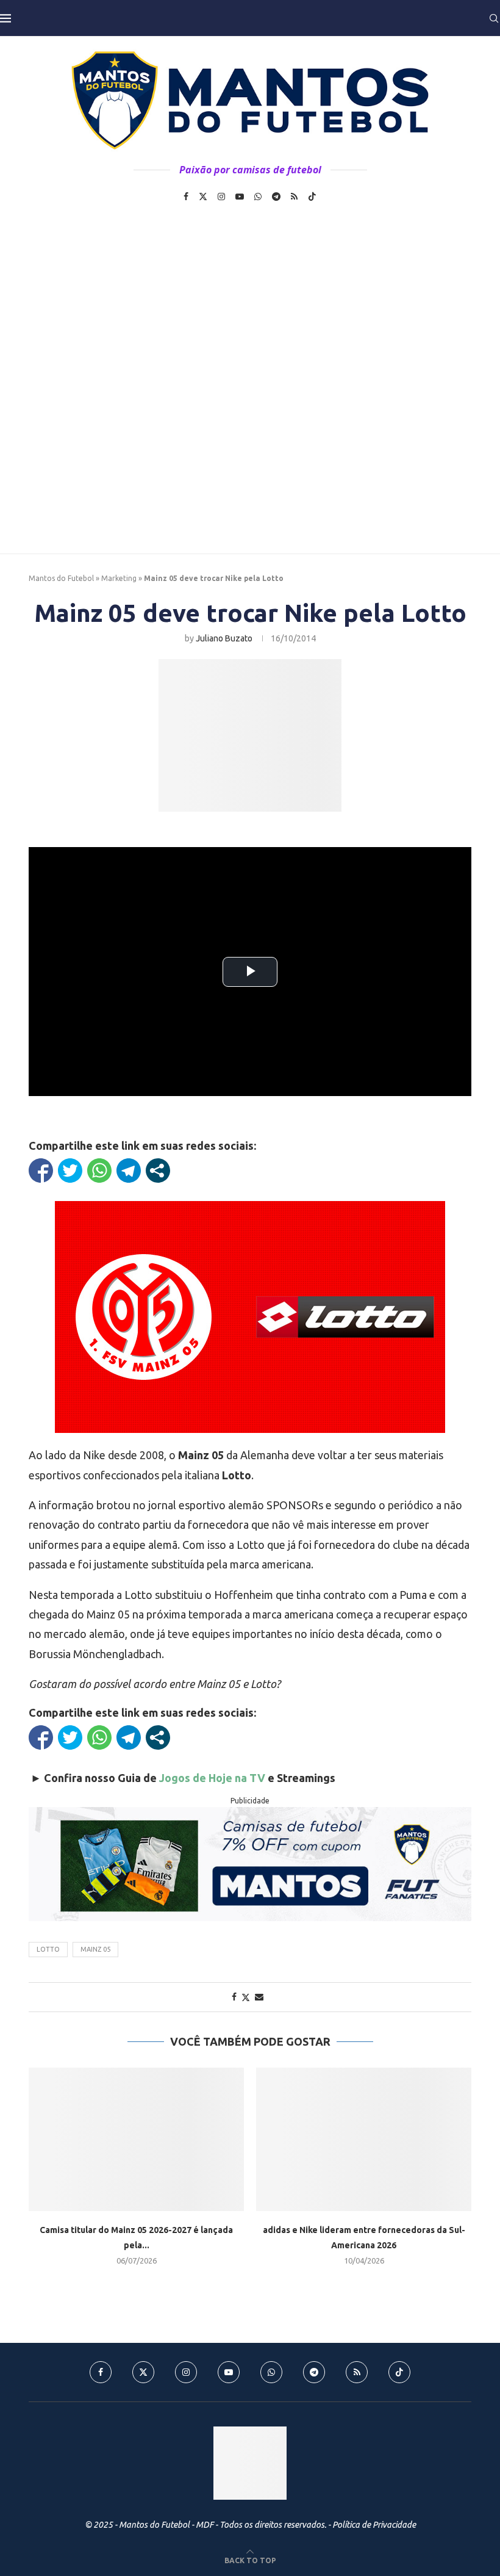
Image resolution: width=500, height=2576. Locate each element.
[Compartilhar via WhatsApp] (99, 1171)
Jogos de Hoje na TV (212, 1778)
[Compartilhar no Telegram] (129, 1171)
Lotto (48, 1949)
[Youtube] (240, 197)
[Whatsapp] (258, 197)
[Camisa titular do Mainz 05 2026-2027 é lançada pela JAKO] (136, 2139)
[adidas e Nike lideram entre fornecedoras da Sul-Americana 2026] (364, 2139)
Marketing (119, 578)
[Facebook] (186, 197)
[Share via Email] (259, 1997)
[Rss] (294, 197)
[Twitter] (203, 197)
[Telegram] (276, 197)
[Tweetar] (70, 1171)
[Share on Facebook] (234, 1997)
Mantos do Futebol (61, 578)
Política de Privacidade (374, 2525)
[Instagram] (221, 197)
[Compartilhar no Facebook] (41, 1171)
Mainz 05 (95, 1949)
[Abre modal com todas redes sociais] (158, 1171)
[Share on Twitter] (246, 1997)
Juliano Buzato (224, 638)
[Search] (494, 18)
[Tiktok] (312, 197)
